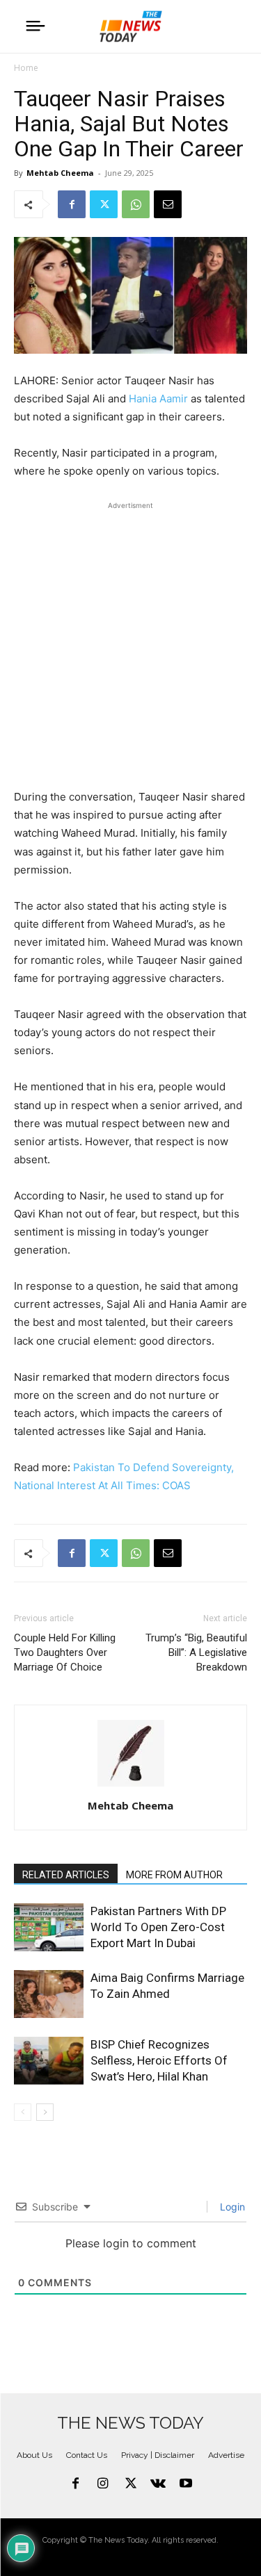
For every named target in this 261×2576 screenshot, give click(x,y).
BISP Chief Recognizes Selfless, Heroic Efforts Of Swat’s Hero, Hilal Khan (159, 2060)
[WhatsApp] (136, 204)
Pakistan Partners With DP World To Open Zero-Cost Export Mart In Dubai (158, 1927)
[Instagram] (103, 2484)
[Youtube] (186, 2484)
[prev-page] (23, 2112)
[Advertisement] (130, 643)
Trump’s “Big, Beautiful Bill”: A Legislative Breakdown (196, 1652)
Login (231, 2207)
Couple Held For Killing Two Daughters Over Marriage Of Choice (65, 1652)
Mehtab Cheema (60, 173)
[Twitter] (104, 204)
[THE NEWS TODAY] (130, 26)
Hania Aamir (158, 399)
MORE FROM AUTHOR (174, 1875)
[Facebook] (72, 204)
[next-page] (45, 2112)
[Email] (168, 204)
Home (26, 68)
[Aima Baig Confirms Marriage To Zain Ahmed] (49, 1994)
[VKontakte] (158, 2484)
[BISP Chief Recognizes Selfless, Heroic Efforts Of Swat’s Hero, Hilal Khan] (49, 2061)
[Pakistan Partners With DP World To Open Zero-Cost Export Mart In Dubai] (49, 1927)
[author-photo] (131, 1786)
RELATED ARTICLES (66, 1875)
